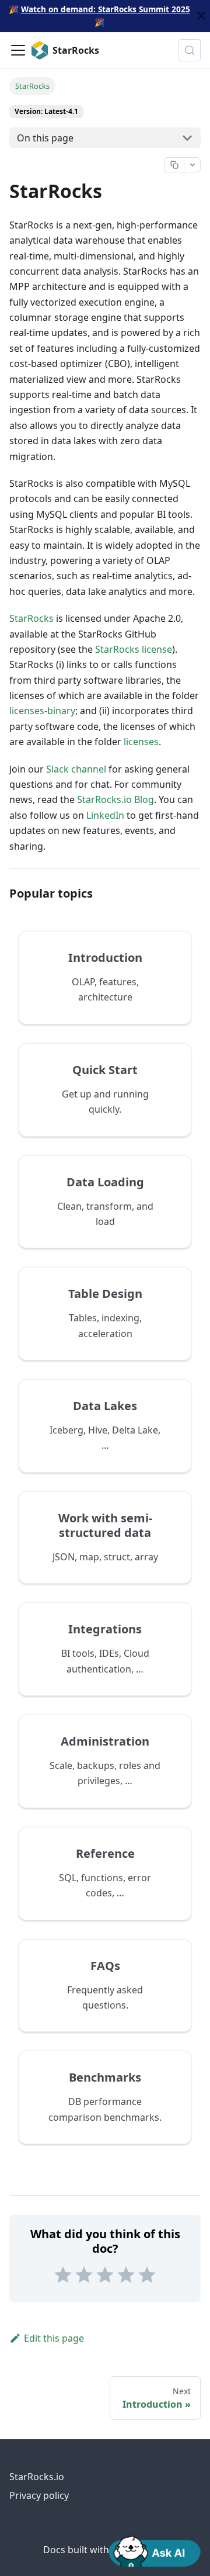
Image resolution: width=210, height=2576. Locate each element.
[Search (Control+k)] (190, 50)
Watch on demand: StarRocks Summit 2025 (106, 9)
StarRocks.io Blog (116, 799)
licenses (141, 742)
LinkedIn (105, 815)
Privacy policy (39, 2495)
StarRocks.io (37, 2477)
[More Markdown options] (192, 165)
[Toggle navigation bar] (18, 50)
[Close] (201, 16)
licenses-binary (42, 711)
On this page (45, 138)
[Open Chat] (155, 2550)
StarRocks (32, 618)
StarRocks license (134, 649)
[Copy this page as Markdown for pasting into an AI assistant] (174, 165)
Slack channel (76, 769)
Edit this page (54, 2338)
